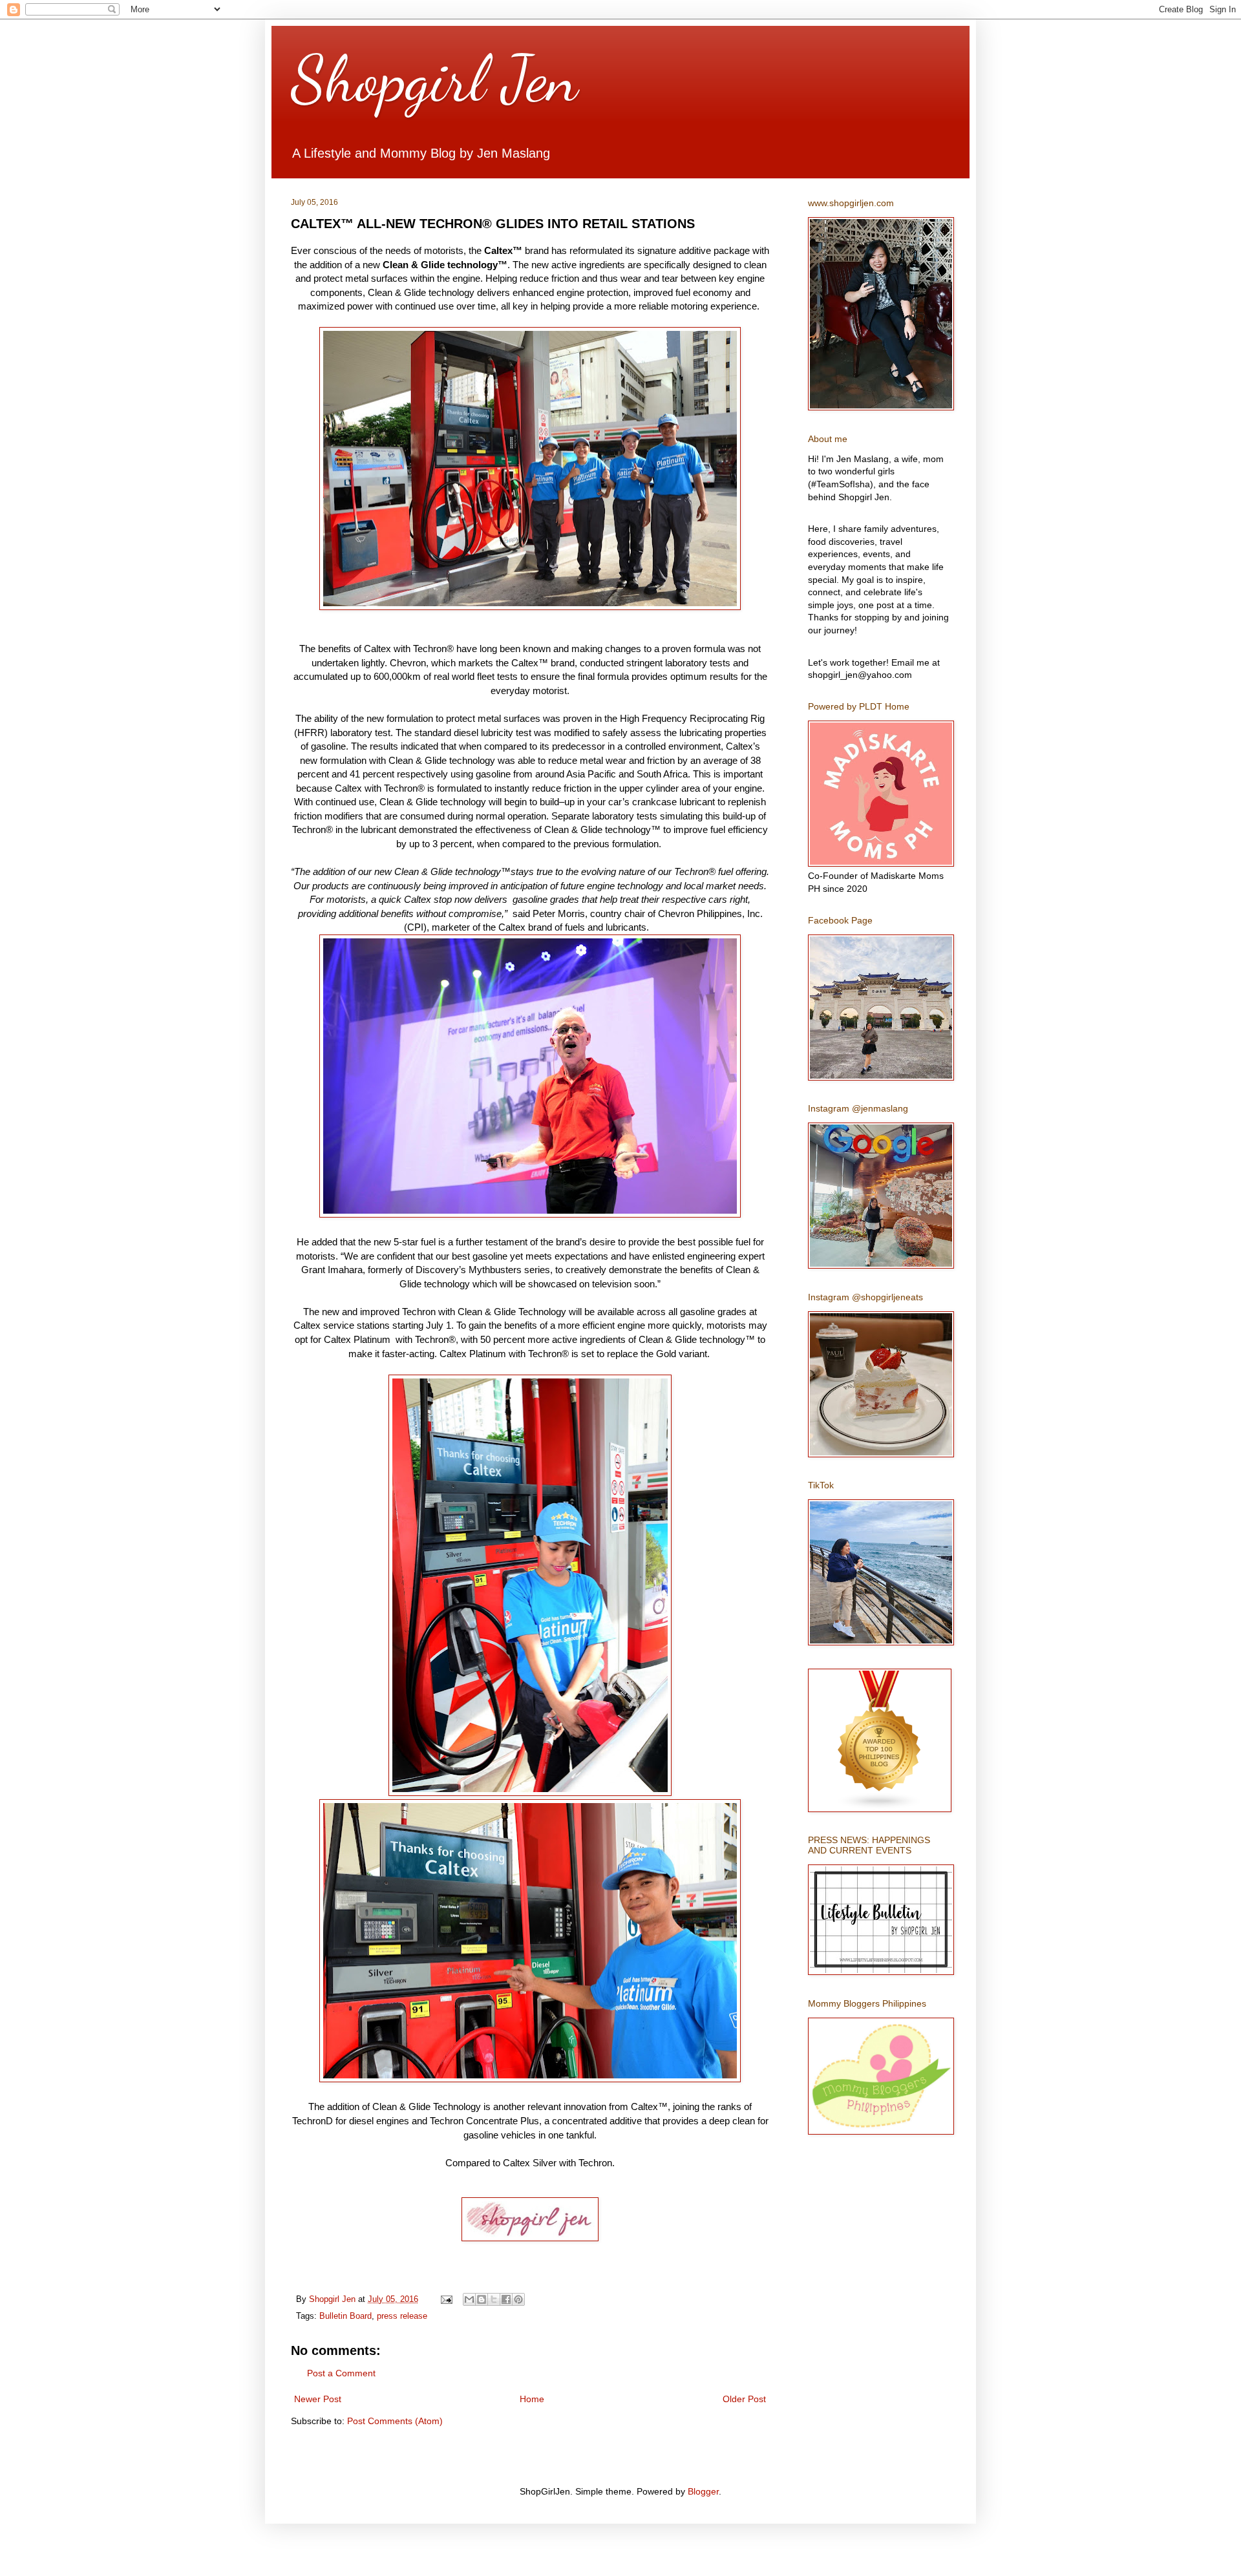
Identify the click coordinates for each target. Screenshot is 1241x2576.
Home (532, 2399)
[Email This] (469, 2299)
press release (402, 2316)
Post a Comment (341, 2373)
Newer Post (318, 2399)
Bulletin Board (345, 2316)
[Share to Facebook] (506, 2299)
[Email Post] (446, 2299)
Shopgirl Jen (434, 79)
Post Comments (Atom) (395, 2421)
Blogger (703, 2491)
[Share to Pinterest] (518, 2299)
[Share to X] (494, 2299)
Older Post (744, 2399)
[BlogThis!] (482, 2299)
